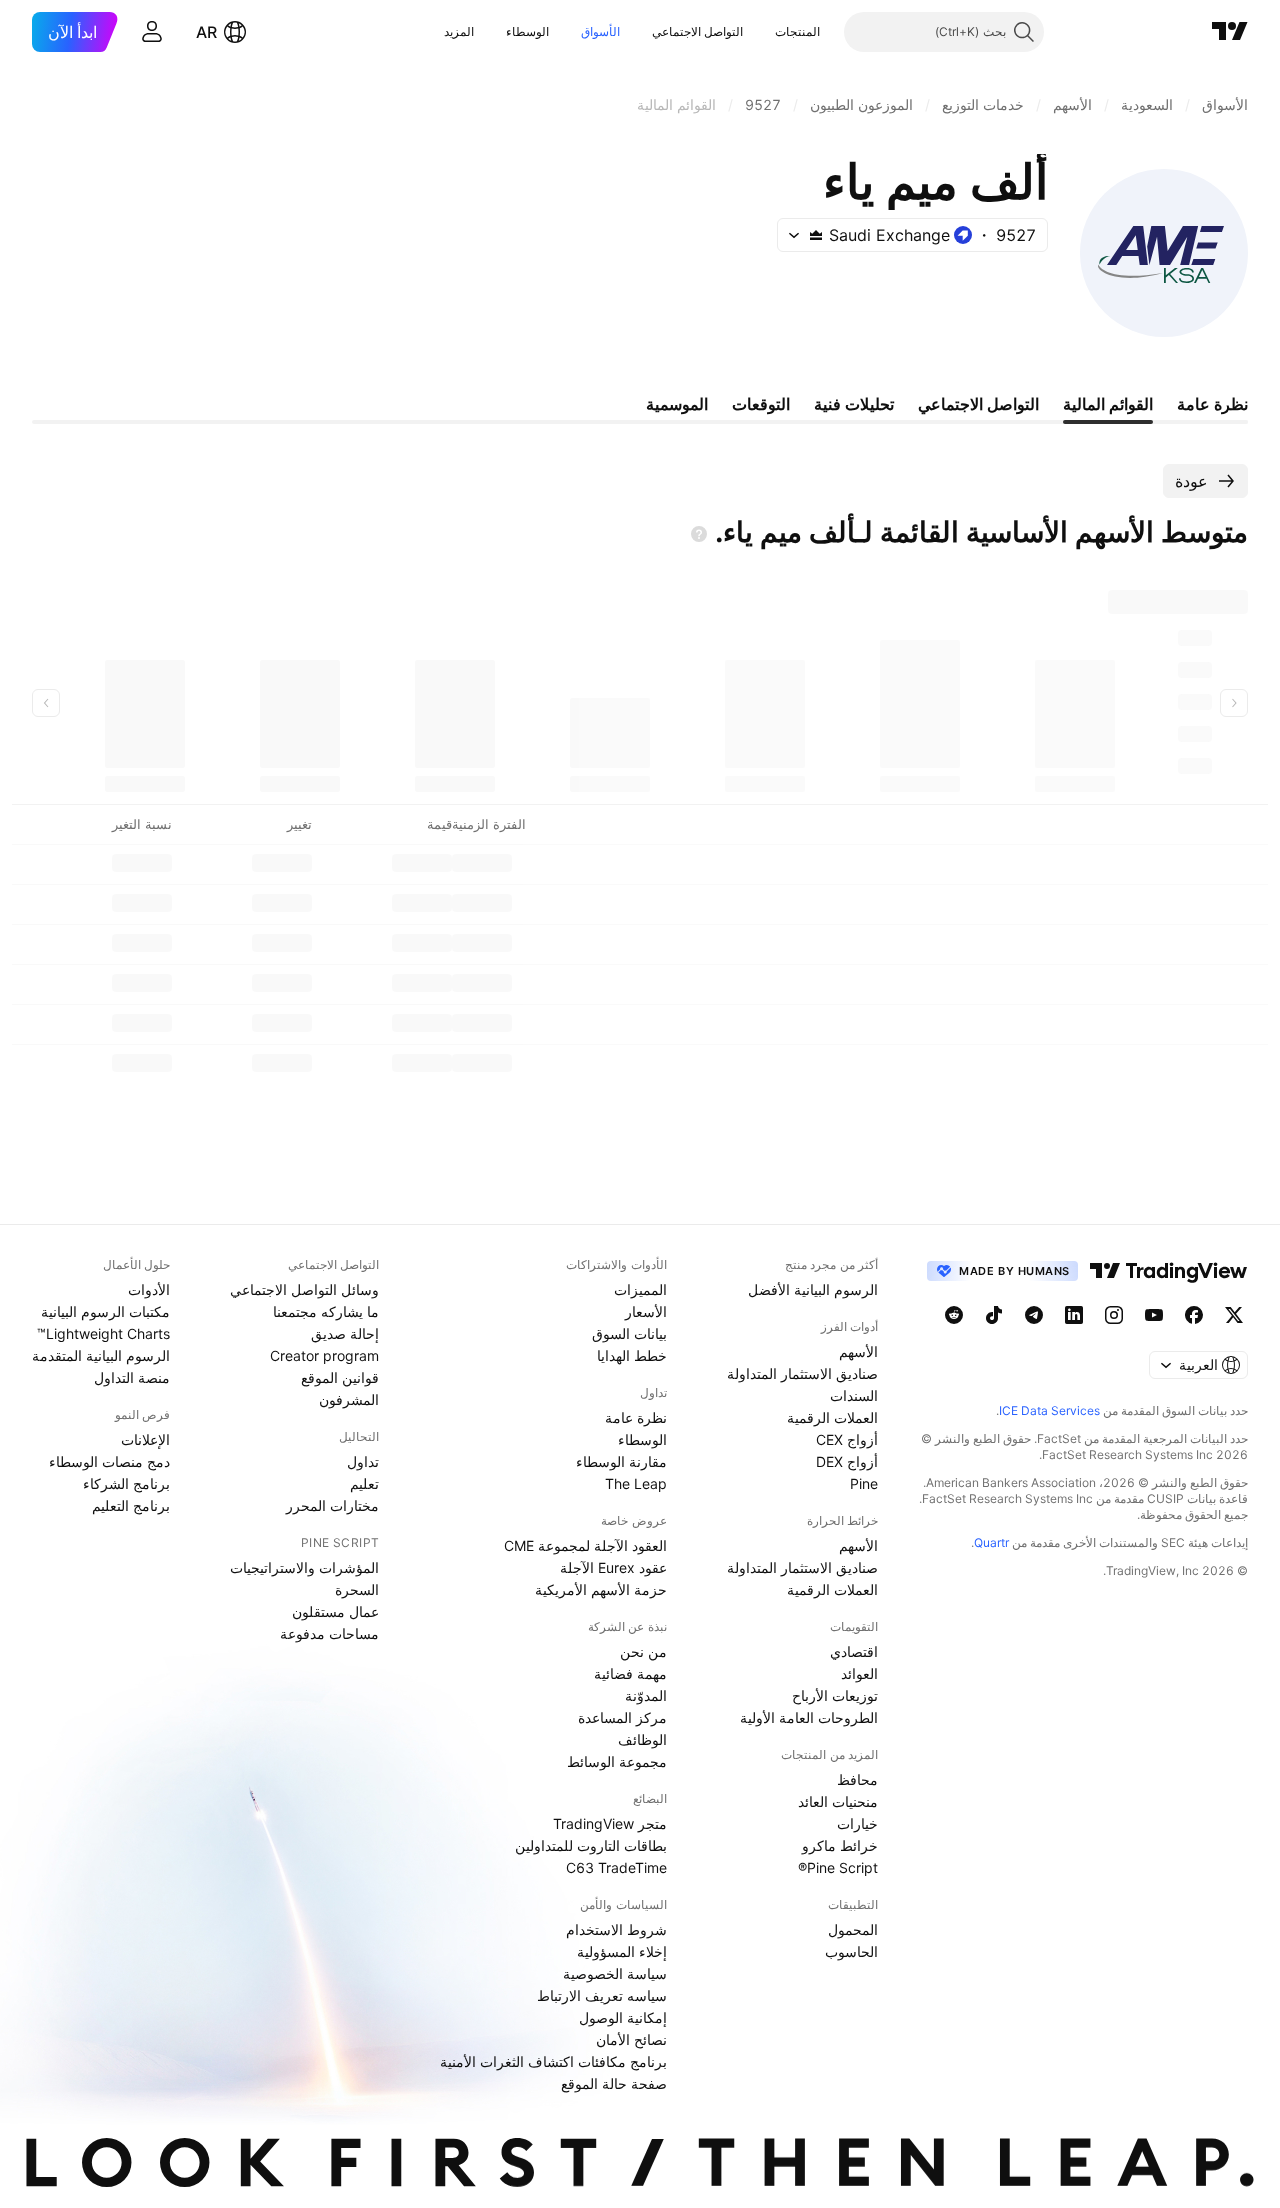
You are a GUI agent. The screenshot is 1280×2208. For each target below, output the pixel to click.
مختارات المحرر (332, 1505)
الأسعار (646, 1311)
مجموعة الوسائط (617, 1761)
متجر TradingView (610, 1823)
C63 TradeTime (616, 1867)
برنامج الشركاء (126, 1483)
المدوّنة (646, 1695)
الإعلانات (145, 1439)
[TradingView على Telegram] (1034, 1315)
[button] (760, 32)
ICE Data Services (1049, 1410)
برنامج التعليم (131, 1505)
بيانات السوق (629, 1333)
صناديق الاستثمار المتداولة (802, 1373)
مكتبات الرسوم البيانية (105, 1311)
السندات (854, 1395)
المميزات (640, 1289)
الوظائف (642, 1739)
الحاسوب (851, 1951)
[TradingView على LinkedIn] (1074, 1315)
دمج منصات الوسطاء (109, 1461)
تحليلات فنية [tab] (854, 404)
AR (206, 32)
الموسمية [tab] (677, 404)
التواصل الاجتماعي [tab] (978, 404)
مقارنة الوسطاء (621, 1461)
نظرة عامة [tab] (1212, 404)
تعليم (364, 1483)
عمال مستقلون (335, 1611)
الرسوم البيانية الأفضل (813, 1289)
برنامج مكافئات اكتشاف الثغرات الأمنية (553, 2061)
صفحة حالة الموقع (614, 2083)
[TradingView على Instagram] (1114, 1315)
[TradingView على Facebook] (1194, 1315)
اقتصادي (854, 1651)
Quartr (991, 1542)
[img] (816, 235)
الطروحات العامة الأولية (809, 1717)
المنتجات (797, 31)
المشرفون (349, 1399)
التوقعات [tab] (761, 404)
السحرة (357, 1589)
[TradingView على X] (1234, 1315)
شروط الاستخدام (616, 1929)
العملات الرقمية (832, 1417)
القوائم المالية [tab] (1108, 404)
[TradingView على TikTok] (994, 1315)
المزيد (459, 31)
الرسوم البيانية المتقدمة (101, 1355)
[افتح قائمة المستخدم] (152, 32)
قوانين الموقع (340, 1377)
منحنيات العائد (838, 1801)
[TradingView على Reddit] (954, 1315)
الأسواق (600, 31)
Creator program (324, 1355)
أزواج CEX (847, 1439)
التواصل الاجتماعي (697, 31)
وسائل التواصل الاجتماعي (304, 1289)
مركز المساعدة (622, 1717)
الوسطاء (527, 31)
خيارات (857, 1823)
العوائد (859, 1673)
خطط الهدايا (632, 1355)
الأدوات (149, 1289)
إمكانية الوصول (623, 2017)
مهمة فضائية (630, 1673)
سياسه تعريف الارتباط (602, 1995)
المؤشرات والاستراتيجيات (304, 1567)
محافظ (857, 1779)
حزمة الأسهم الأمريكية (601, 1589)
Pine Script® (838, 1867)
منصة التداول (132, 1377)
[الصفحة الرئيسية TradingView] (1230, 32)
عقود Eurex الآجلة (613, 1567)
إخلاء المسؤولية (622, 1951)
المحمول (853, 1929)
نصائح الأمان (631, 2039)
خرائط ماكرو (840, 1845)
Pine (864, 1483)
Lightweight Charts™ (103, 1333)
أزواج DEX (847, 1461)
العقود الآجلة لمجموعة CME (585, 1545)
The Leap (636, 1483)
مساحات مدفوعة (329, 1633)
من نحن (643, 1651)
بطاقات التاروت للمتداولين (591, 1845)
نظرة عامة (636, 1417)
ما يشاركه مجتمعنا (326, 1311)
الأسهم (858, 1351)
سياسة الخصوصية (615, 1973)
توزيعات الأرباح (835, 1695)
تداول (363, 1461)
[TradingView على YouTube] (1154, 1315)
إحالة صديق (345, 1333)
